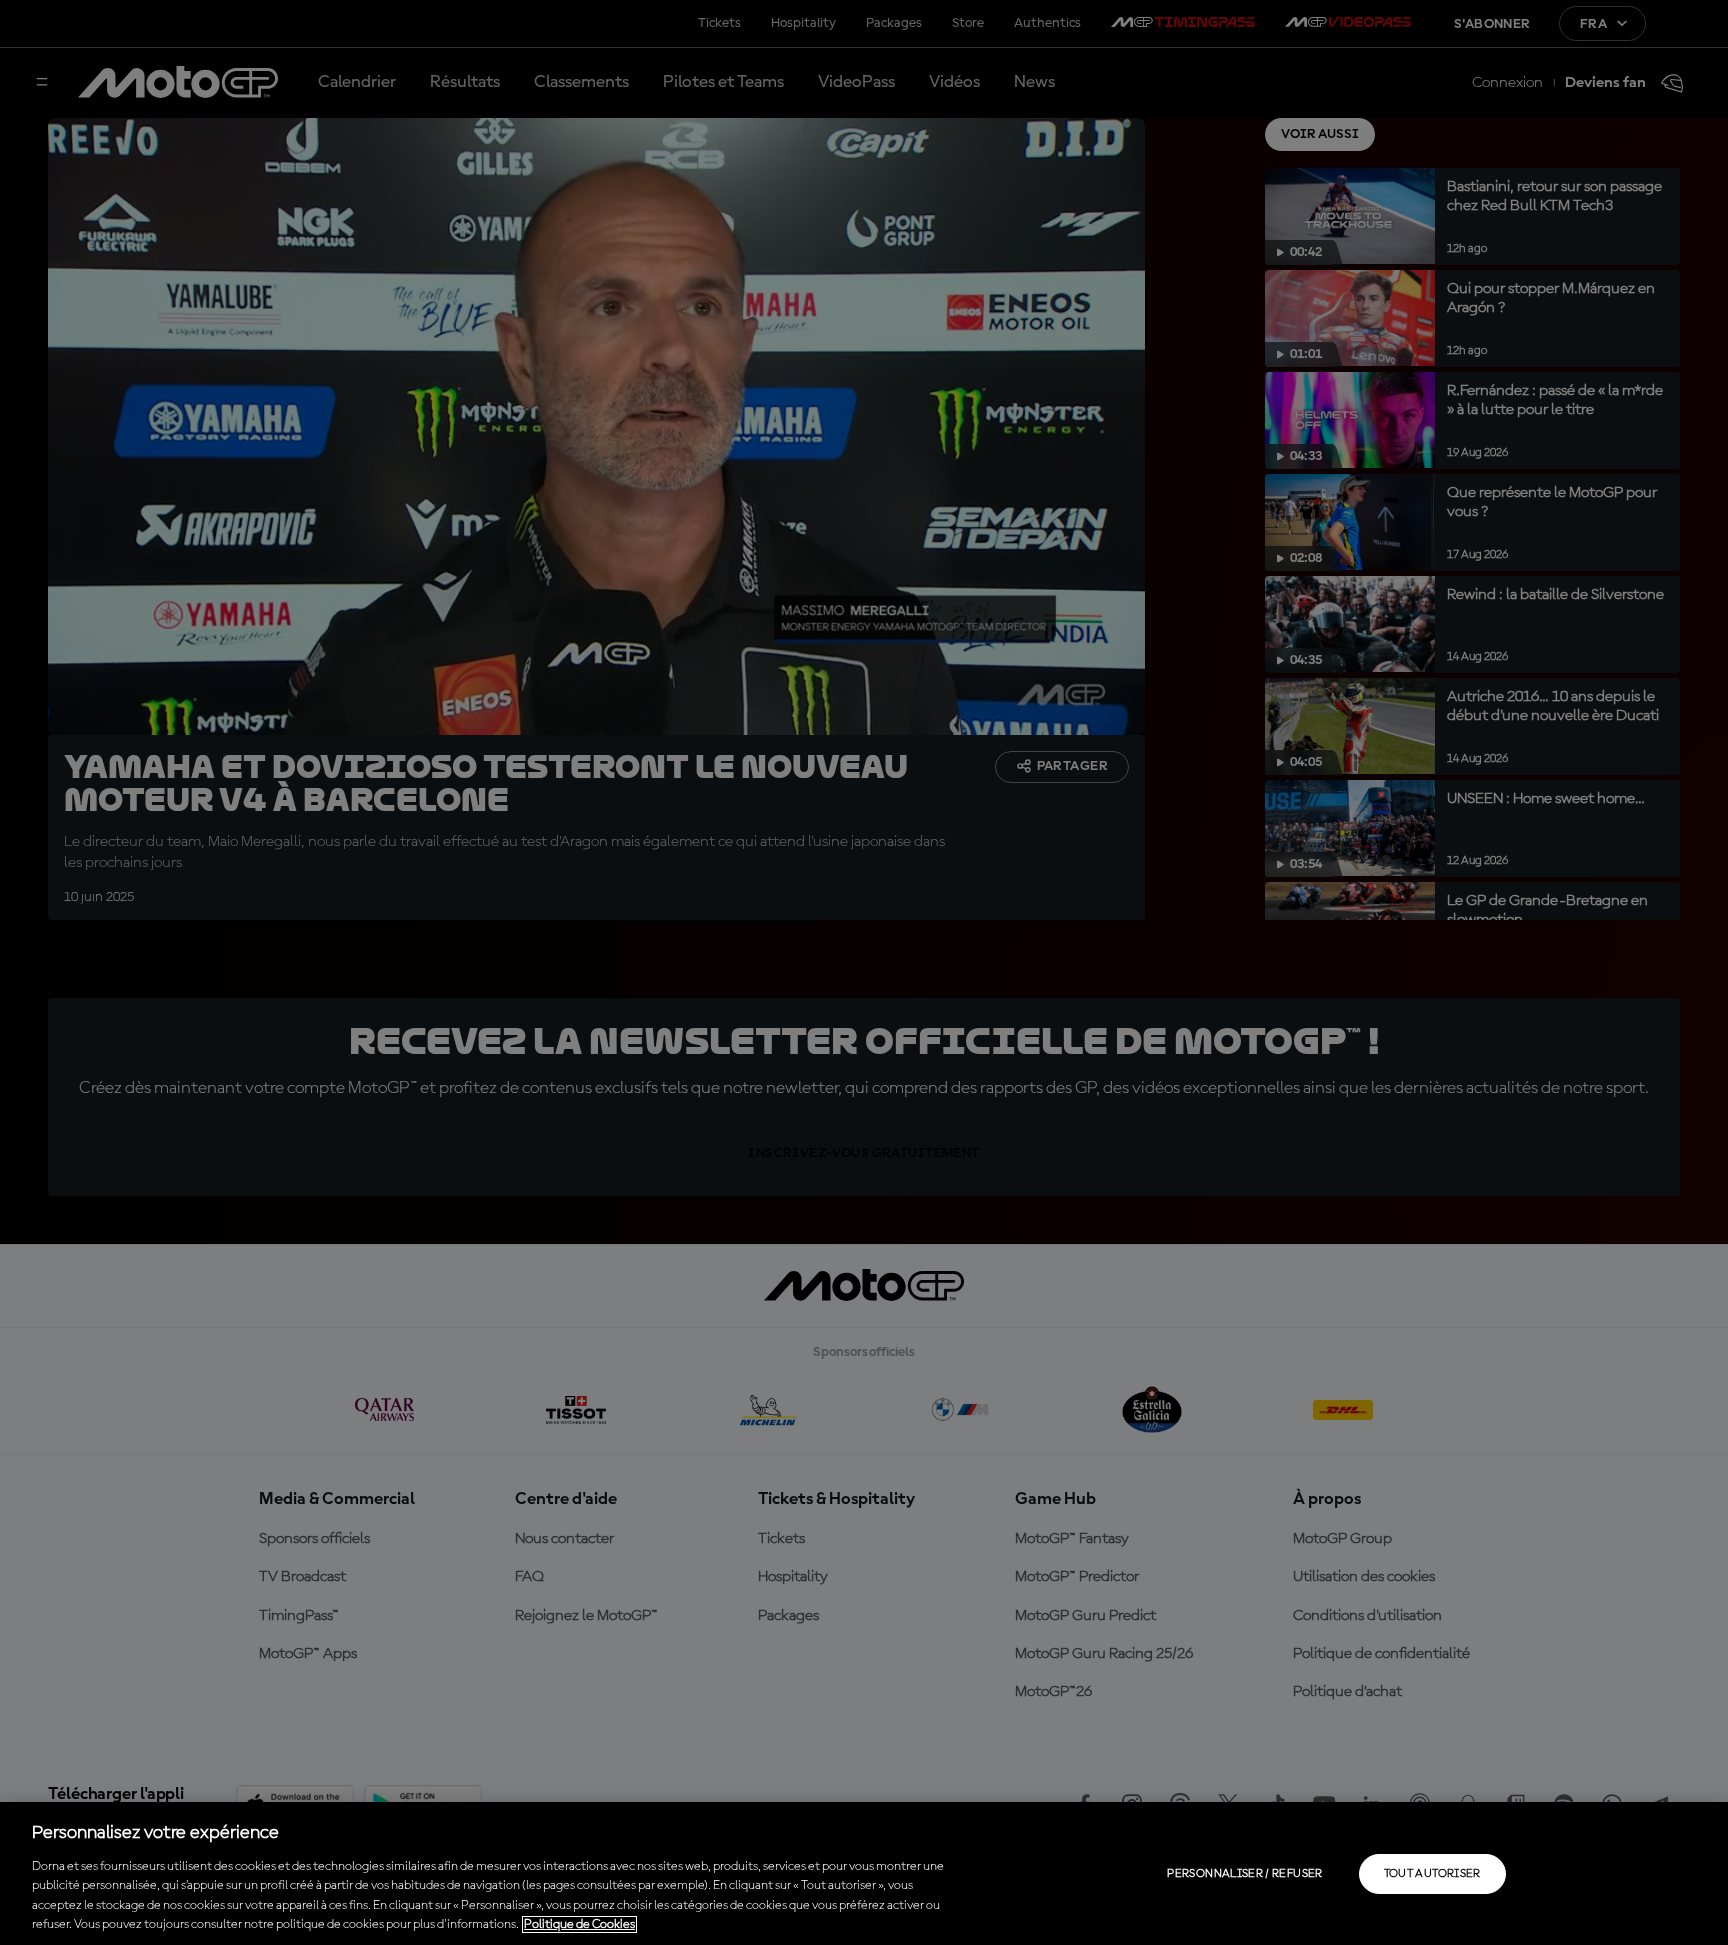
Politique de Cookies (579, 1924)
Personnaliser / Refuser (1244, 1874)
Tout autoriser (1432, 1874)
